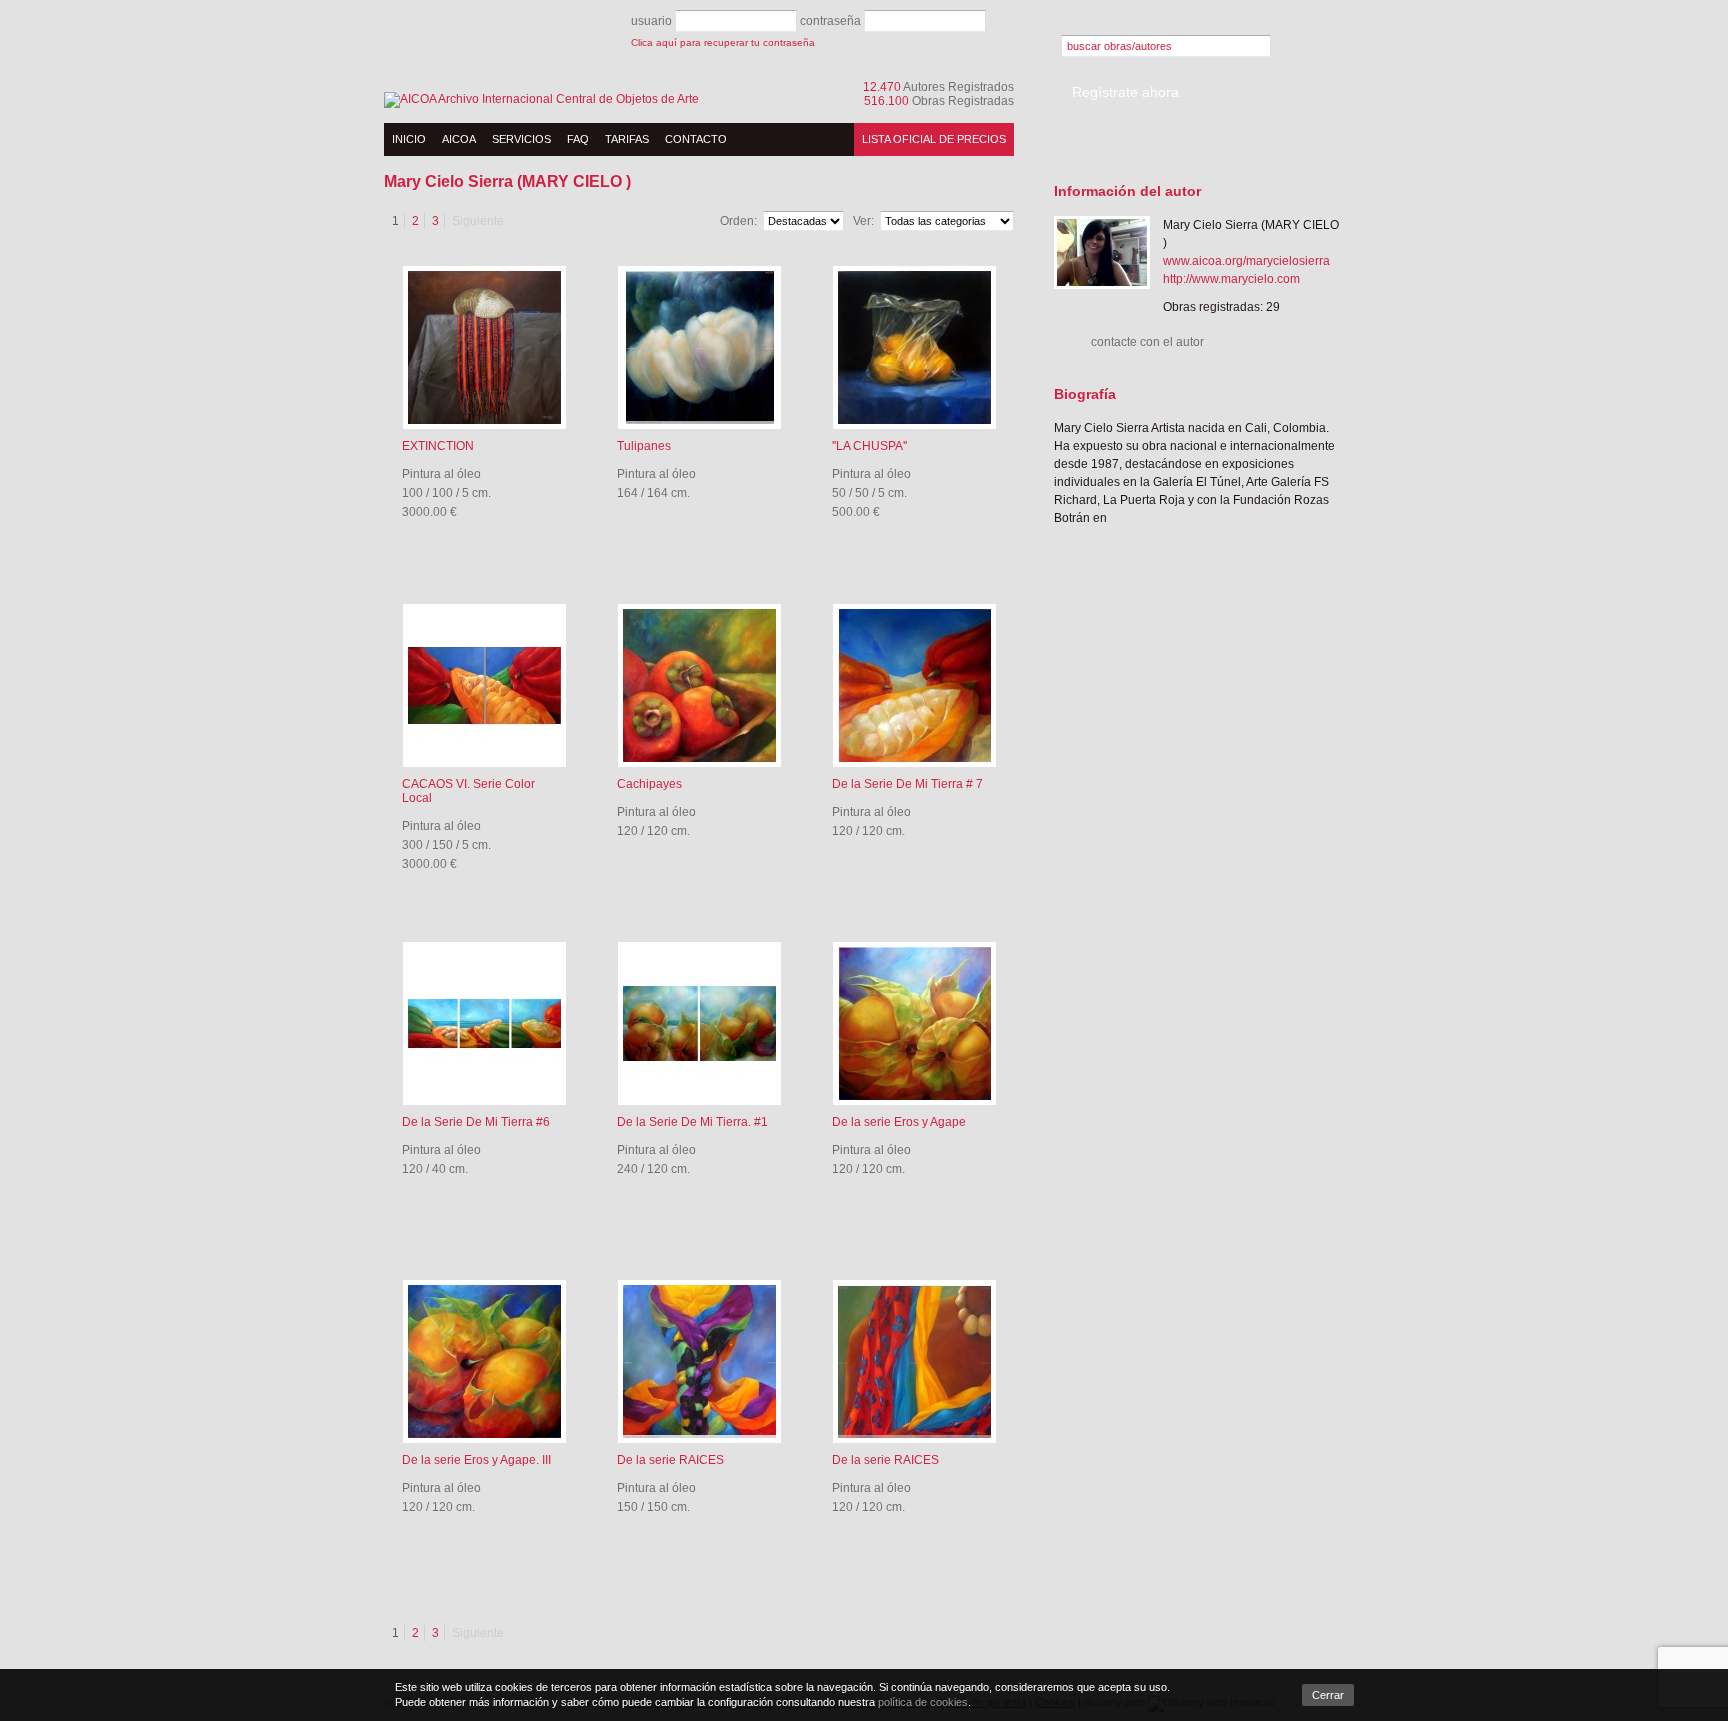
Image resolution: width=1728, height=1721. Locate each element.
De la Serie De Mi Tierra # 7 (907, 784)
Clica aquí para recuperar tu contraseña (723, 42)
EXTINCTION (438, 446)
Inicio (409, 139)
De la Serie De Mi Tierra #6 (476, 1122)
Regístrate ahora (1125, 92)
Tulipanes (644, 446)
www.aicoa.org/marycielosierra (1246, 261)
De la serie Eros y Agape (899, 1122)
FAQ (578, 139)
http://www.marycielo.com (1231, 279)
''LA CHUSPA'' (869, 446)
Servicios (521, 139)
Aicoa (459, 139)
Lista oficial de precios (934, 139)
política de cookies (923, 1702)
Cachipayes (649, 784)
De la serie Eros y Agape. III (476, 1460)
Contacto (696, 139)
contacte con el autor (1147, 342)
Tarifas (627, 139)
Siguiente (478, 221)
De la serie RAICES (670, 1460)
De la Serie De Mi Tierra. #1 (692, 1122)
